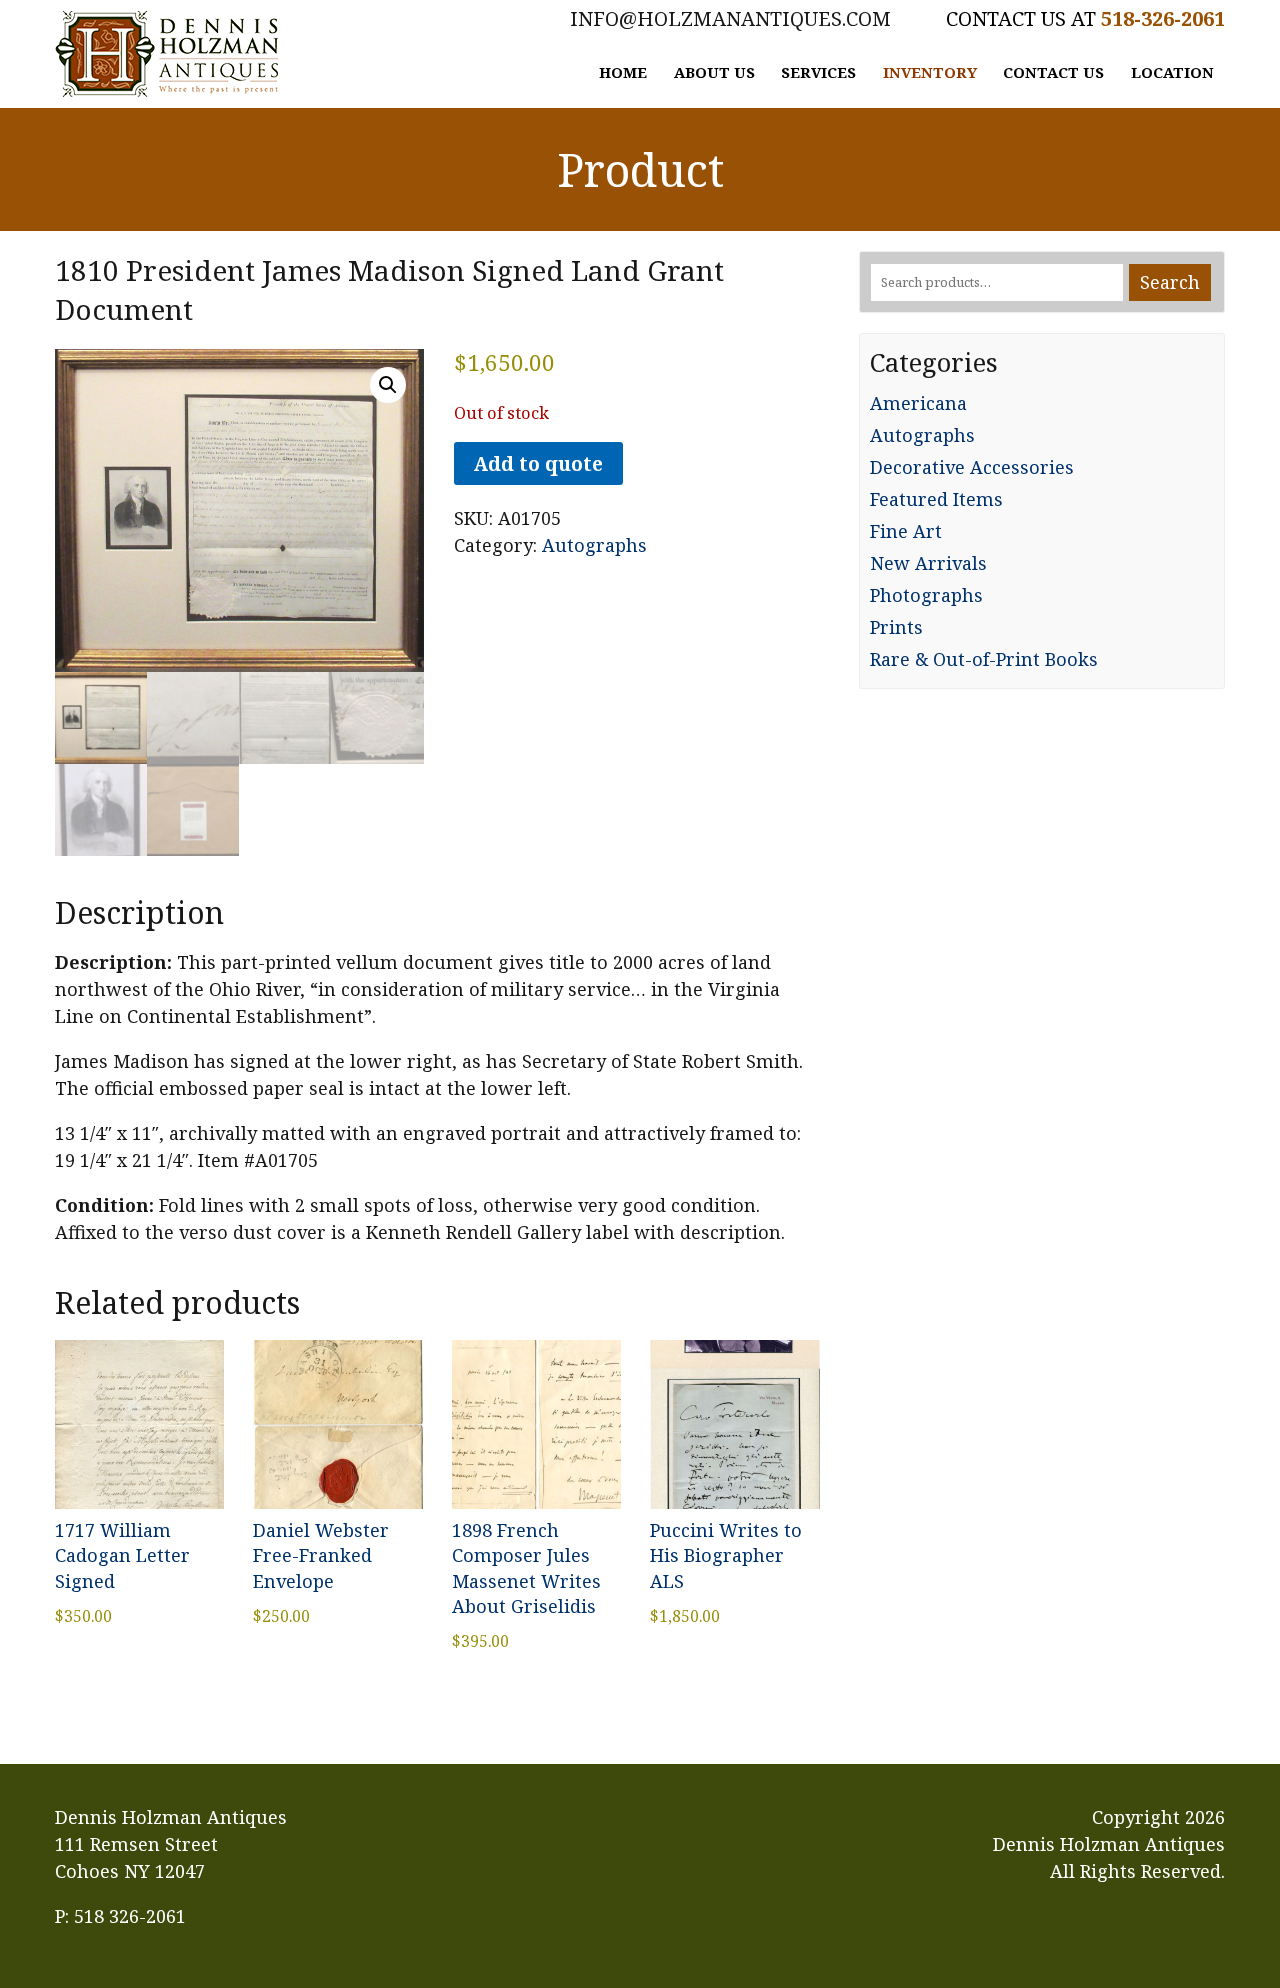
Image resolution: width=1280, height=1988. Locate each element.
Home (623, 72)
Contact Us (1053, 72)
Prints (896, 627)
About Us (714, 72)
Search (1170, 282)
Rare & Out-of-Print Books (984, 659)
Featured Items (936, 499)
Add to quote (538, 463)
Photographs (926, 595)
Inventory (930, 72)
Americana (918, 403)
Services (818, 72)
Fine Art (906, 531)
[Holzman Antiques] (167, 54)
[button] (388, 385)
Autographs (594, 545)
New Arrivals (928, 563)
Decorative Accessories (972, 467)
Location (1172, 72)
